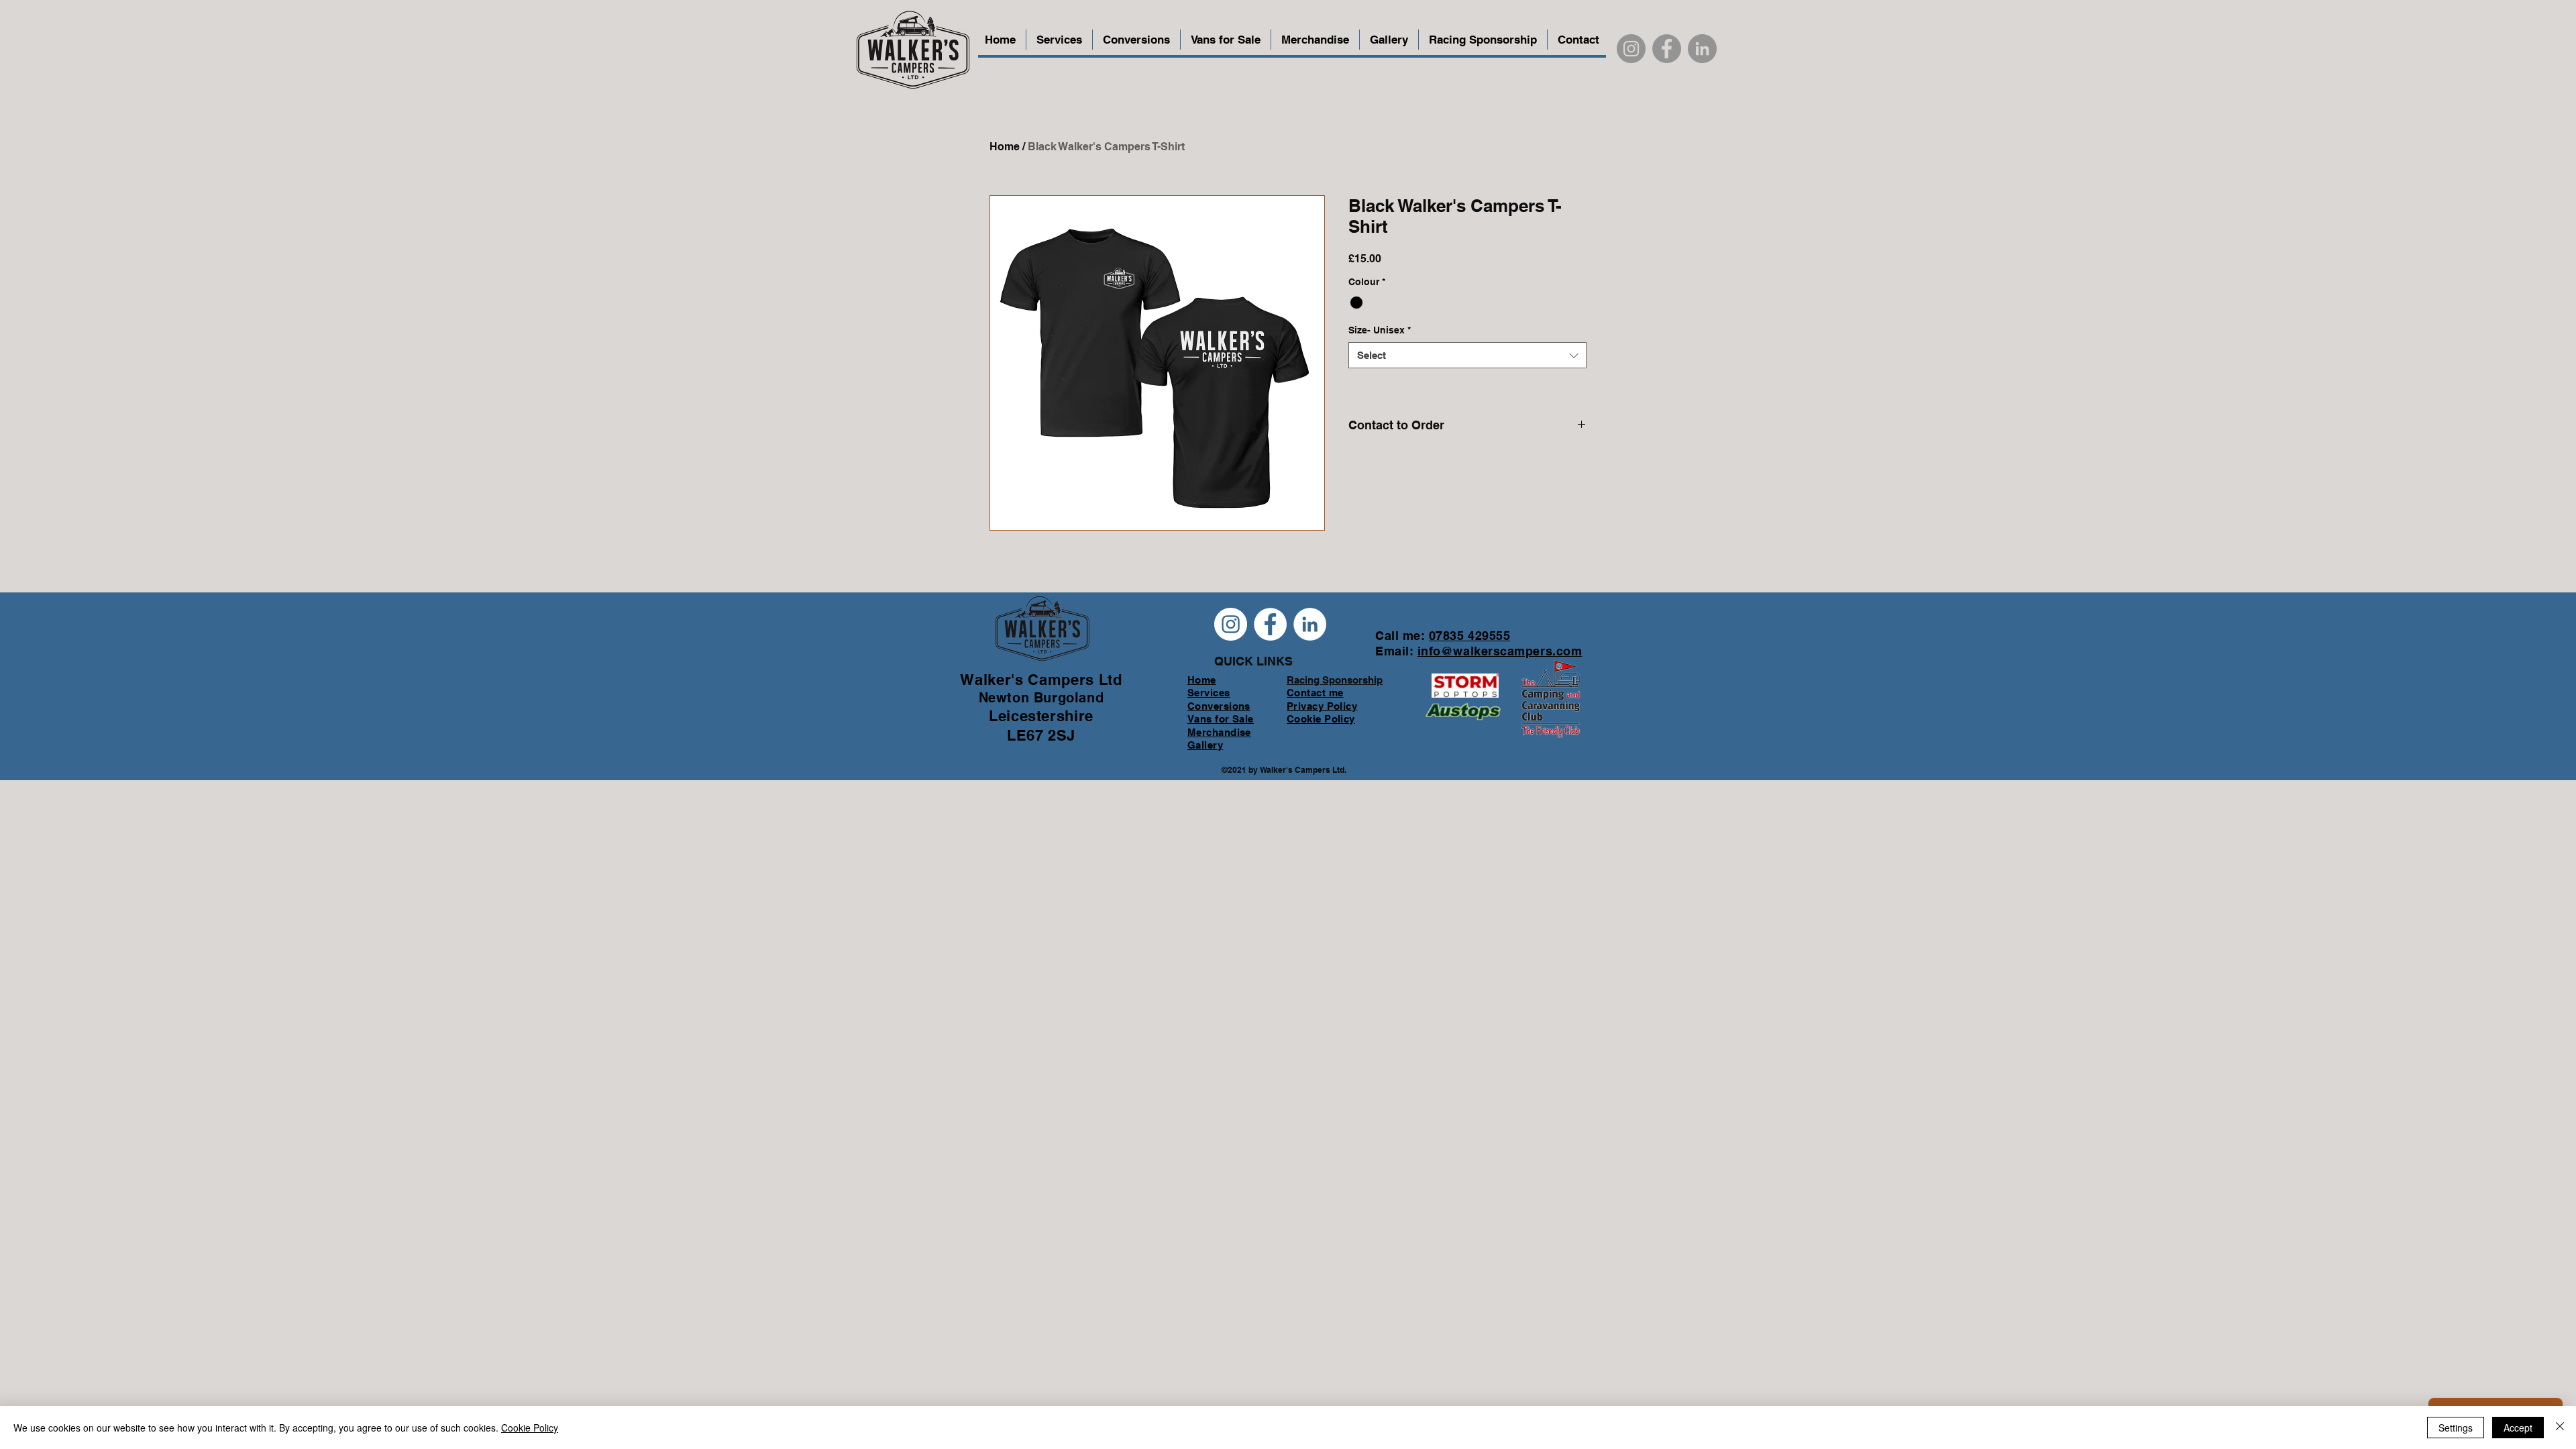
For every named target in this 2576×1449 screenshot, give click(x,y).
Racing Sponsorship (1335, 680)
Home (1005, 147)
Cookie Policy (530, 1428)
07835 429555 (1469, 636)
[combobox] (1467, 355)
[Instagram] (1631, 49)
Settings (2456, 1428)
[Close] (2560, 1428)
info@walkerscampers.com (1500, 651)
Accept (2518, 1428)
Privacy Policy (1322, 706)
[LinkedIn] (1702, 49)
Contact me (1315, 693)
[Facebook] (1667, 49)
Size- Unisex (1380, 330)
